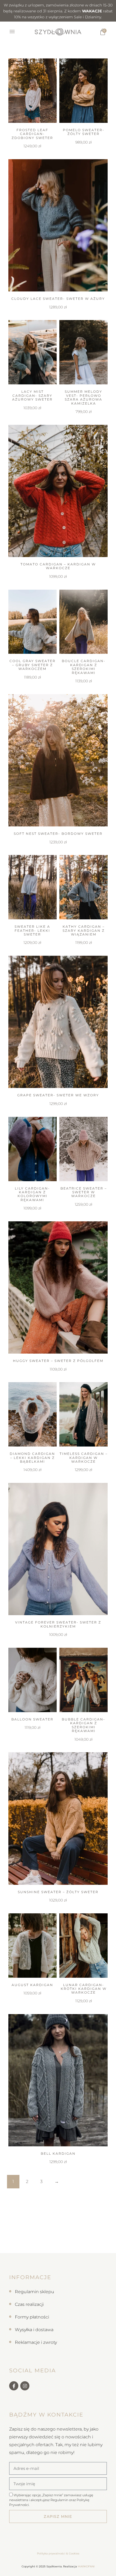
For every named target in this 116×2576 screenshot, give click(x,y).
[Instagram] (25, 2386)
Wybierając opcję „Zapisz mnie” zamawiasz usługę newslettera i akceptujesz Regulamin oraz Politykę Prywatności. (51, 2500)
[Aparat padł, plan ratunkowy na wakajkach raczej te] (44, 2229)
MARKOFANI (86, 2566)
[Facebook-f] (14, 2386)
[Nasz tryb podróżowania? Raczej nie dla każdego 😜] (15, 2229)
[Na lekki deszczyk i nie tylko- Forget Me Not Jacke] (73, 2229)
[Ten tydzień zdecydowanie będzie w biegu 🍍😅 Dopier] (44, 2245)
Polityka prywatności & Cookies (58, 2554)
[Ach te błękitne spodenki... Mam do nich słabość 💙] (15, 2245)
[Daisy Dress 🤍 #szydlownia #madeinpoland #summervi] (73, 2245)
